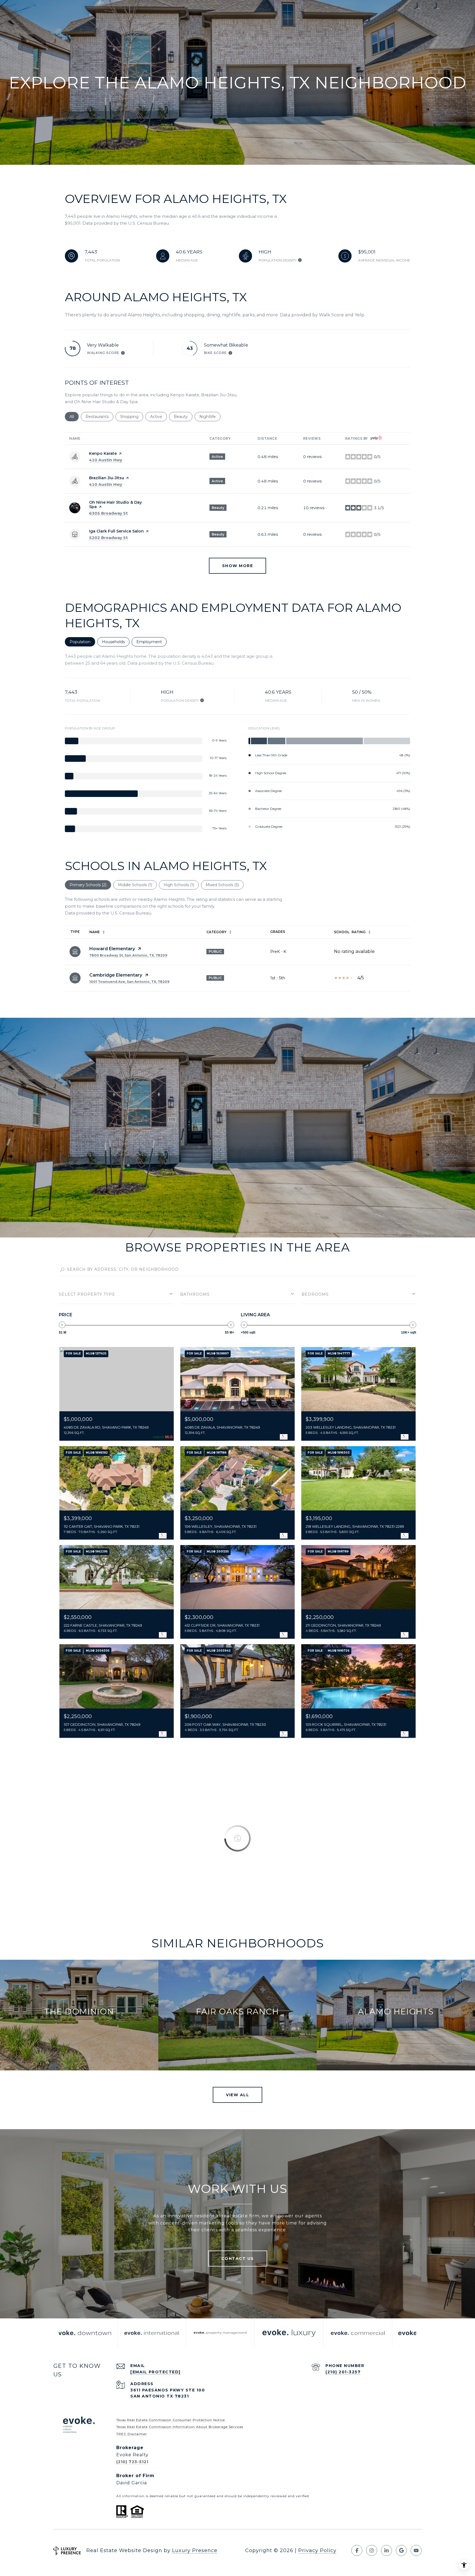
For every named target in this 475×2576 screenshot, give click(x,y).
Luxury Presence (195, 2550)
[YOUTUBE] (416, 2550)
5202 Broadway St (108, 538)
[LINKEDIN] (386, 2550)
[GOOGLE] (401, 2550)
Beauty (183, 417)
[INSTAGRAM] (372, 2550)
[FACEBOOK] (357, 2550)
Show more (238, 566)
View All (237, 2095)
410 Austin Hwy (106, 460)
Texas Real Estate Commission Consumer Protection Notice (171, 2420)
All (74, 417)
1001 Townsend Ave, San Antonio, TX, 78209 (129, 982)
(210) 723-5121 (132, 2462)
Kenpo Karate (103, 453)
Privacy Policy (317, 2550)
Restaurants (99, 417)
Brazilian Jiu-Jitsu (107, 478)
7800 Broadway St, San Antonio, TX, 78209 (128, 955)
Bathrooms (195, 1294)
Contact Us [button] (238, 2259)
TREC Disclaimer (132, 2434)
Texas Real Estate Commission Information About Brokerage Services (180, 2427)
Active (158, 417)
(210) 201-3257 (343, 2372)
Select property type (87, 1294)
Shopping (132, 417)
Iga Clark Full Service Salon (116, 531)
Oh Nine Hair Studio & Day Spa (115, 504)
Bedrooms (315, 1294)
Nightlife (210, 417)
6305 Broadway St (108, 513)
